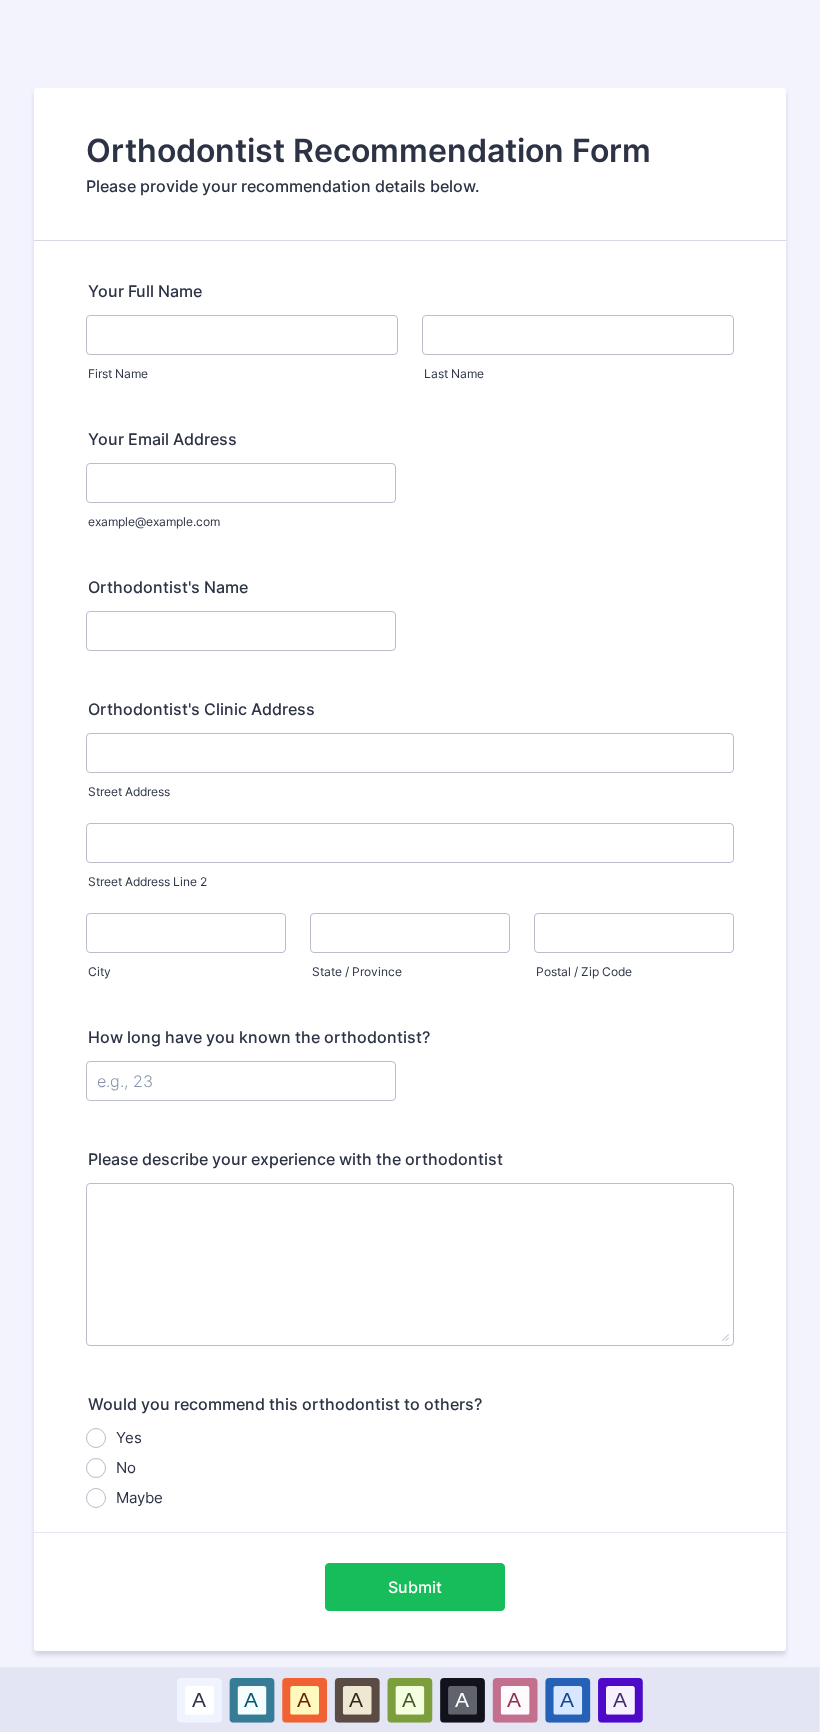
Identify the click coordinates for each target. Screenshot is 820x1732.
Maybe (139, 1497)
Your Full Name (145, 291)
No (126, 1467)
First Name (118, 373)
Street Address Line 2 (147, 881)
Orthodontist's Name (168, 587)
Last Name (454, 373)
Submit (415, 1587)
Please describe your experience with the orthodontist (295, 1159)
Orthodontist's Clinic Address (201, 709)
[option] (199, 1699)
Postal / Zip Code (584, 971)
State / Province (357, 971)
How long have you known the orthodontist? (259, 1037)
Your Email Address (162, 439)
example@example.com (154, 521)
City (99, 971)
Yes (129, 1437)
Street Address (129, 791)
